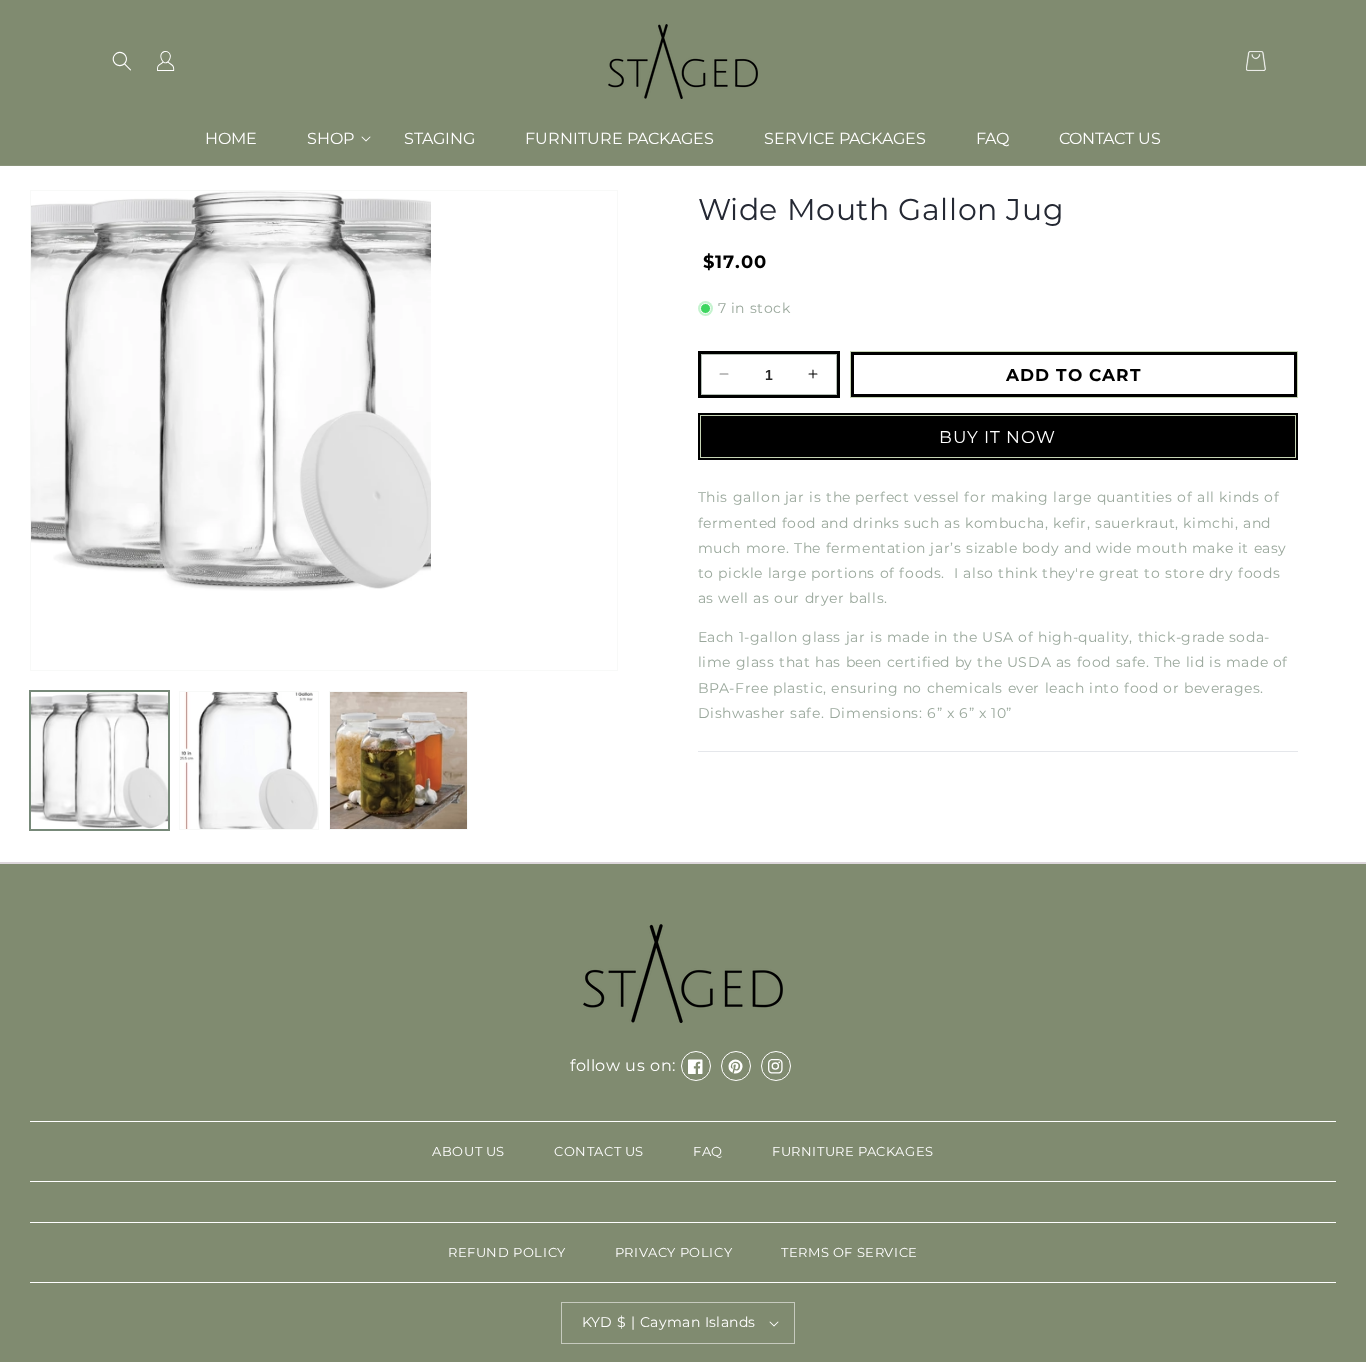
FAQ (708, 1151)
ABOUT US (468, 1151)
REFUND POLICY (507, 1252)
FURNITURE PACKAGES (853, 1151)
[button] (122, 61)
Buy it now (997, 436)
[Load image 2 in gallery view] (248, 760)
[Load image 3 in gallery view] (398, 760)
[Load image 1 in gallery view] (99, 760)
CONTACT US (599, 1151)
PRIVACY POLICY (673, 1252)
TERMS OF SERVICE (849, 1252)
